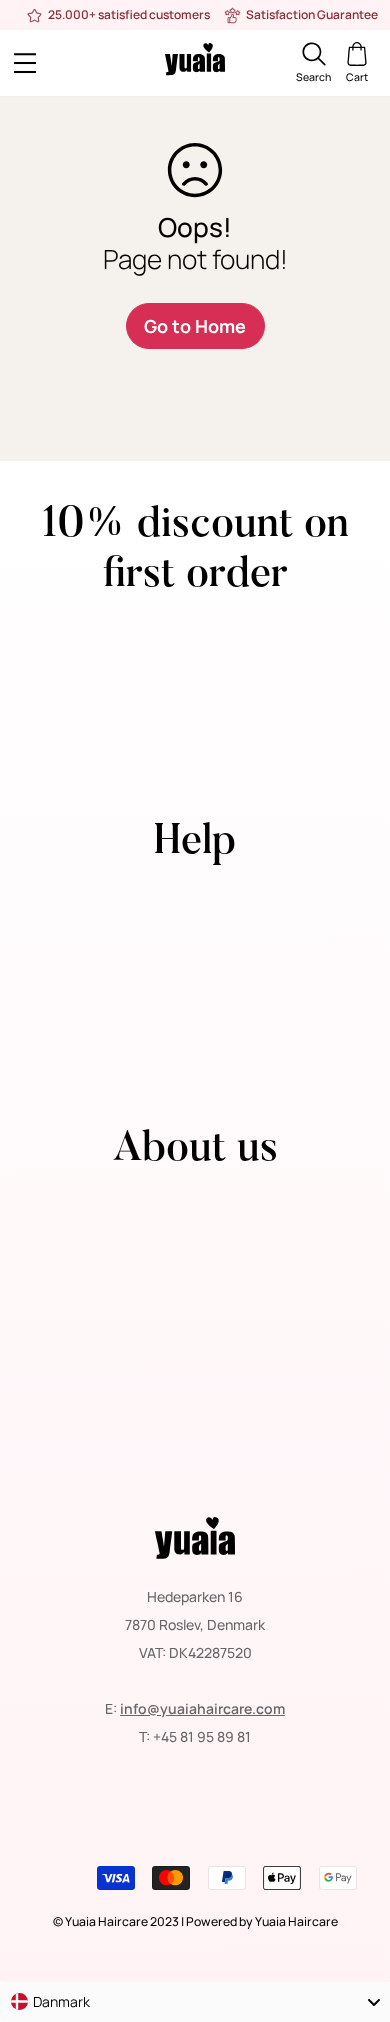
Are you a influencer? (195, 1035)
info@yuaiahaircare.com (202, 1708)
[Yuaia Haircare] (195, 62)
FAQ (195, 951)
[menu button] (59, 63)
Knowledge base (195, 1426)
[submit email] (353, 720)
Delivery (195, 1286)
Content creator (195, 1007)
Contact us (195, 895)
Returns (195, 1230)
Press (195, 923)
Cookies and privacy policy (195, 1314)
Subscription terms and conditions (195, 1342)
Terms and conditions (195, 1258)
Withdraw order (195, 1063)
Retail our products (195, 979)
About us (195, 1202)
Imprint (195, 1398)
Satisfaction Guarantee (195, 1370)
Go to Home (195, 326)
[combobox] (195, 2002)
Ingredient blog (195, 1454)
